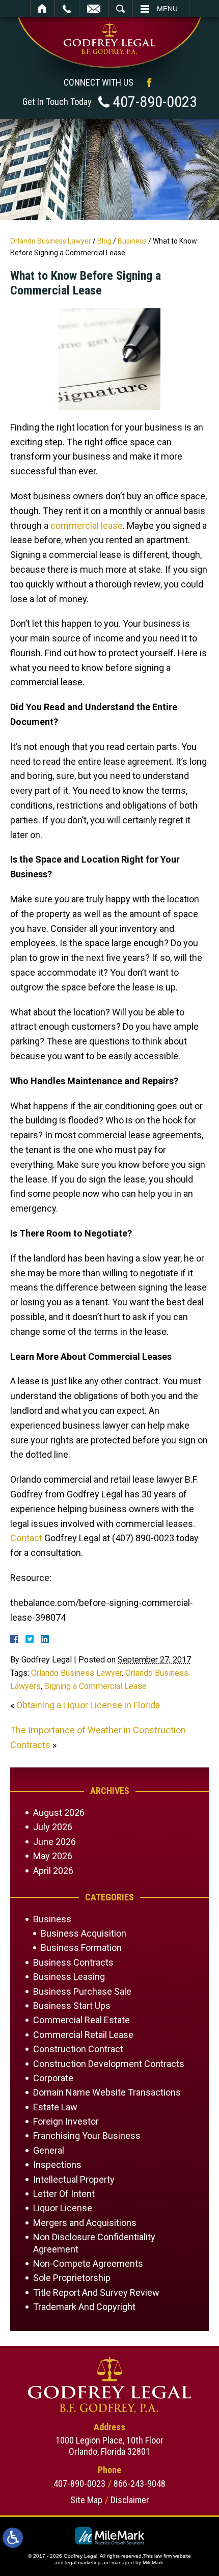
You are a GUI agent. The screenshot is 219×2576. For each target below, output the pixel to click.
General (49, 2150)
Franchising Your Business (87, 2136)
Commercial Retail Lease (83, 2035)
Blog (104, 241)
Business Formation (81, 1948)
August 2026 (59, 1813)
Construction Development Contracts (109, 2064)
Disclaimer (130, 2500)
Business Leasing (69, 1977)
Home (43, 9)
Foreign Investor (66, 2121)
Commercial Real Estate (81, 2020)
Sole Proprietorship (72, 2278)
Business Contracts (73, 1962)
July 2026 (53, 1827)
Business (132, 241)
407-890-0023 (155, 102)
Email (94, 9)
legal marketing (83, 2562)
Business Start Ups (72, 2006)
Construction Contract (78, 2049)
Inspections (57, 2165)
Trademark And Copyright (84, 2307)
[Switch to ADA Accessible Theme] (13, 2538)
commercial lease (87, 526)
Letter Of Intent (64, 2194)
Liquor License (63, 2208)
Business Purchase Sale (82, 1991)
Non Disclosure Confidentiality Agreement (94, 2243)
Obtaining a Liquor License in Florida (88, 1705)
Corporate (53, 2078)
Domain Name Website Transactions (107, 2092)
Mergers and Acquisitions (85, 2223)
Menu (167, 9)
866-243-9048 (140, 2484)
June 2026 (54, 1842)
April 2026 (53, 1871)
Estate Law (55, 2107)
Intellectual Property (74, 2179)
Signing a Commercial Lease (95, 1686)
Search (120, 9)
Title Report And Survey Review (96, 2292)
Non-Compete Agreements (88, 2263)
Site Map (86, 2500)
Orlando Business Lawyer (51, 241)
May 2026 (53, 1856)
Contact (26, 1538)
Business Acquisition (84, 1933)
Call (67, 9)
